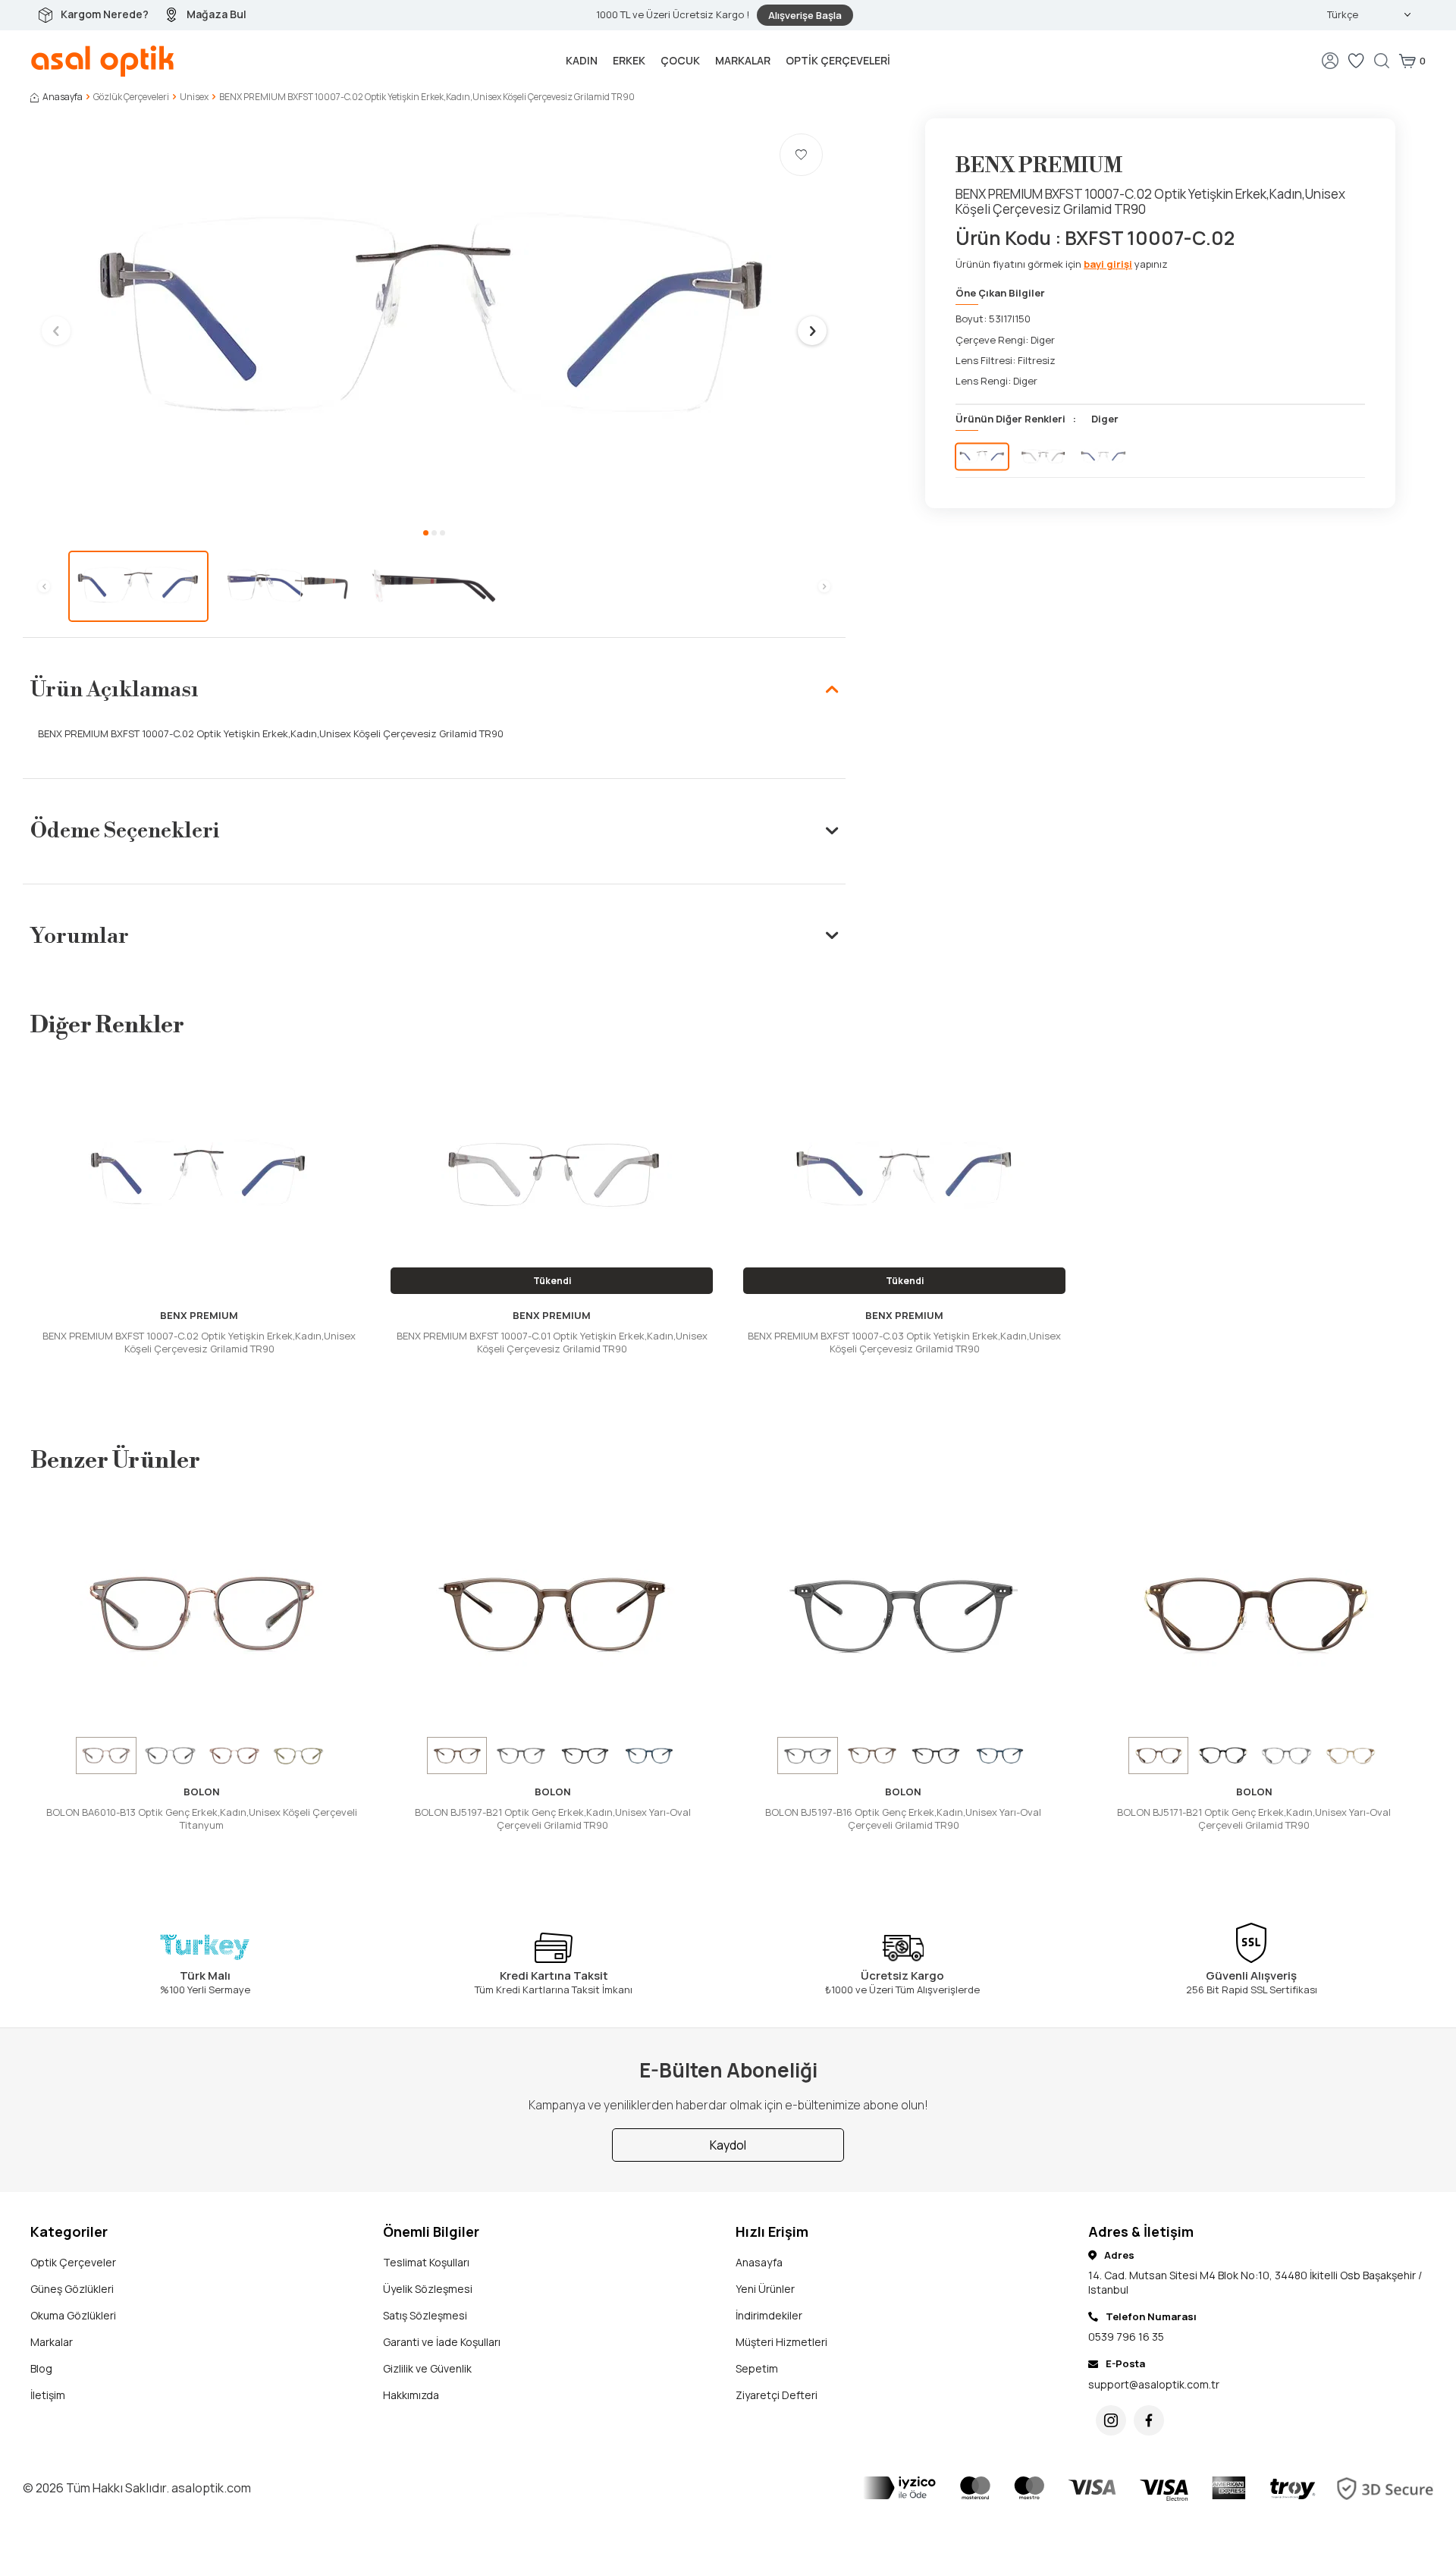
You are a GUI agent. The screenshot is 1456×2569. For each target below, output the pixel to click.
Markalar (743, 60)
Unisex (194, 97)
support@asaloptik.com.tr (1154, 2384)
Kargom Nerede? (105, 14)
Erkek (629, 60)
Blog (41, 2368)
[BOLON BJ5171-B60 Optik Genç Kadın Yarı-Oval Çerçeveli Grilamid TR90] (1351, 1755)
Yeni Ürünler (765, 2289)
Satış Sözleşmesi (425, 2315)
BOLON (202, 1792)
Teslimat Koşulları (426, 2262)
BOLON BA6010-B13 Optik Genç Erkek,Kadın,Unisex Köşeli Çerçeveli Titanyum (202, 1819)
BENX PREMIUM (1039, 166)
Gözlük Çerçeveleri (131, 97)
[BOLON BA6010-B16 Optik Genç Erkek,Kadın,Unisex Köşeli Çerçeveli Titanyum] (171, 1755)
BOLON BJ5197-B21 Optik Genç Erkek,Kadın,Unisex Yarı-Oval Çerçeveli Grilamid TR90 (553, 1819)
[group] (434, 320)
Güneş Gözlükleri (72, 2289)
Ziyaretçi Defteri (777, 2395)
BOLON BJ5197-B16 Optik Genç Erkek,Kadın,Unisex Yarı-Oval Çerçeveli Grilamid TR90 (903, 1819)
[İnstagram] (1111, 2420)
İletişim (48, 2395)
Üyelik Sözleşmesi (428, 2289)
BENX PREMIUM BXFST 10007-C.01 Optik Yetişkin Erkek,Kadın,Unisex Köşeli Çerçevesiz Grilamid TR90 (552, 1343)
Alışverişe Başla (805, 15)
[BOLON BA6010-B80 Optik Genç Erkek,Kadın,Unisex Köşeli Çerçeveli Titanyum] (299, 1755)
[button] (426, 533)
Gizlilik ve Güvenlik (427, 2368)
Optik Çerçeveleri (838, 60)
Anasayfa (63, 97)
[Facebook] (1149, 2420)
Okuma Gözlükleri (73, 2315)
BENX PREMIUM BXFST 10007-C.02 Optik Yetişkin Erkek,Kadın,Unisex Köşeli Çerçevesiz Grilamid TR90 (199, 1343)
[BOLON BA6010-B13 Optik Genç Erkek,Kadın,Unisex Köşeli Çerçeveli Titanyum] (202, 1614)
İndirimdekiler (769, 2315)
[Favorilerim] (1356, 61)
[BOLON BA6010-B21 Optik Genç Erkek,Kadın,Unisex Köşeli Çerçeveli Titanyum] (234, 1755)
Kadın (582, 60)
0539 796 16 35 (1126, 2337)
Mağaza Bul (217, 14)
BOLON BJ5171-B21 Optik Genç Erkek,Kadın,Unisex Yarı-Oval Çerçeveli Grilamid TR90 (1254, 1819)
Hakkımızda (411, 2395)
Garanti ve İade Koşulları (442, 2342)
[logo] (103, 61)
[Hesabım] (1330, 61)
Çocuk (680, 60)
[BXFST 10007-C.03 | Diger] (1103, 456)
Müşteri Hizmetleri (781, 2342)
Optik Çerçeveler (73, 2262)
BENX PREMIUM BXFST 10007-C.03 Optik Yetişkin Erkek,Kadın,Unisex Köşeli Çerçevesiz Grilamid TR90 (904, 1343)
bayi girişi (1108, 264)
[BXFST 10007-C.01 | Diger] (1043, 456)
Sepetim (757, 2368)
